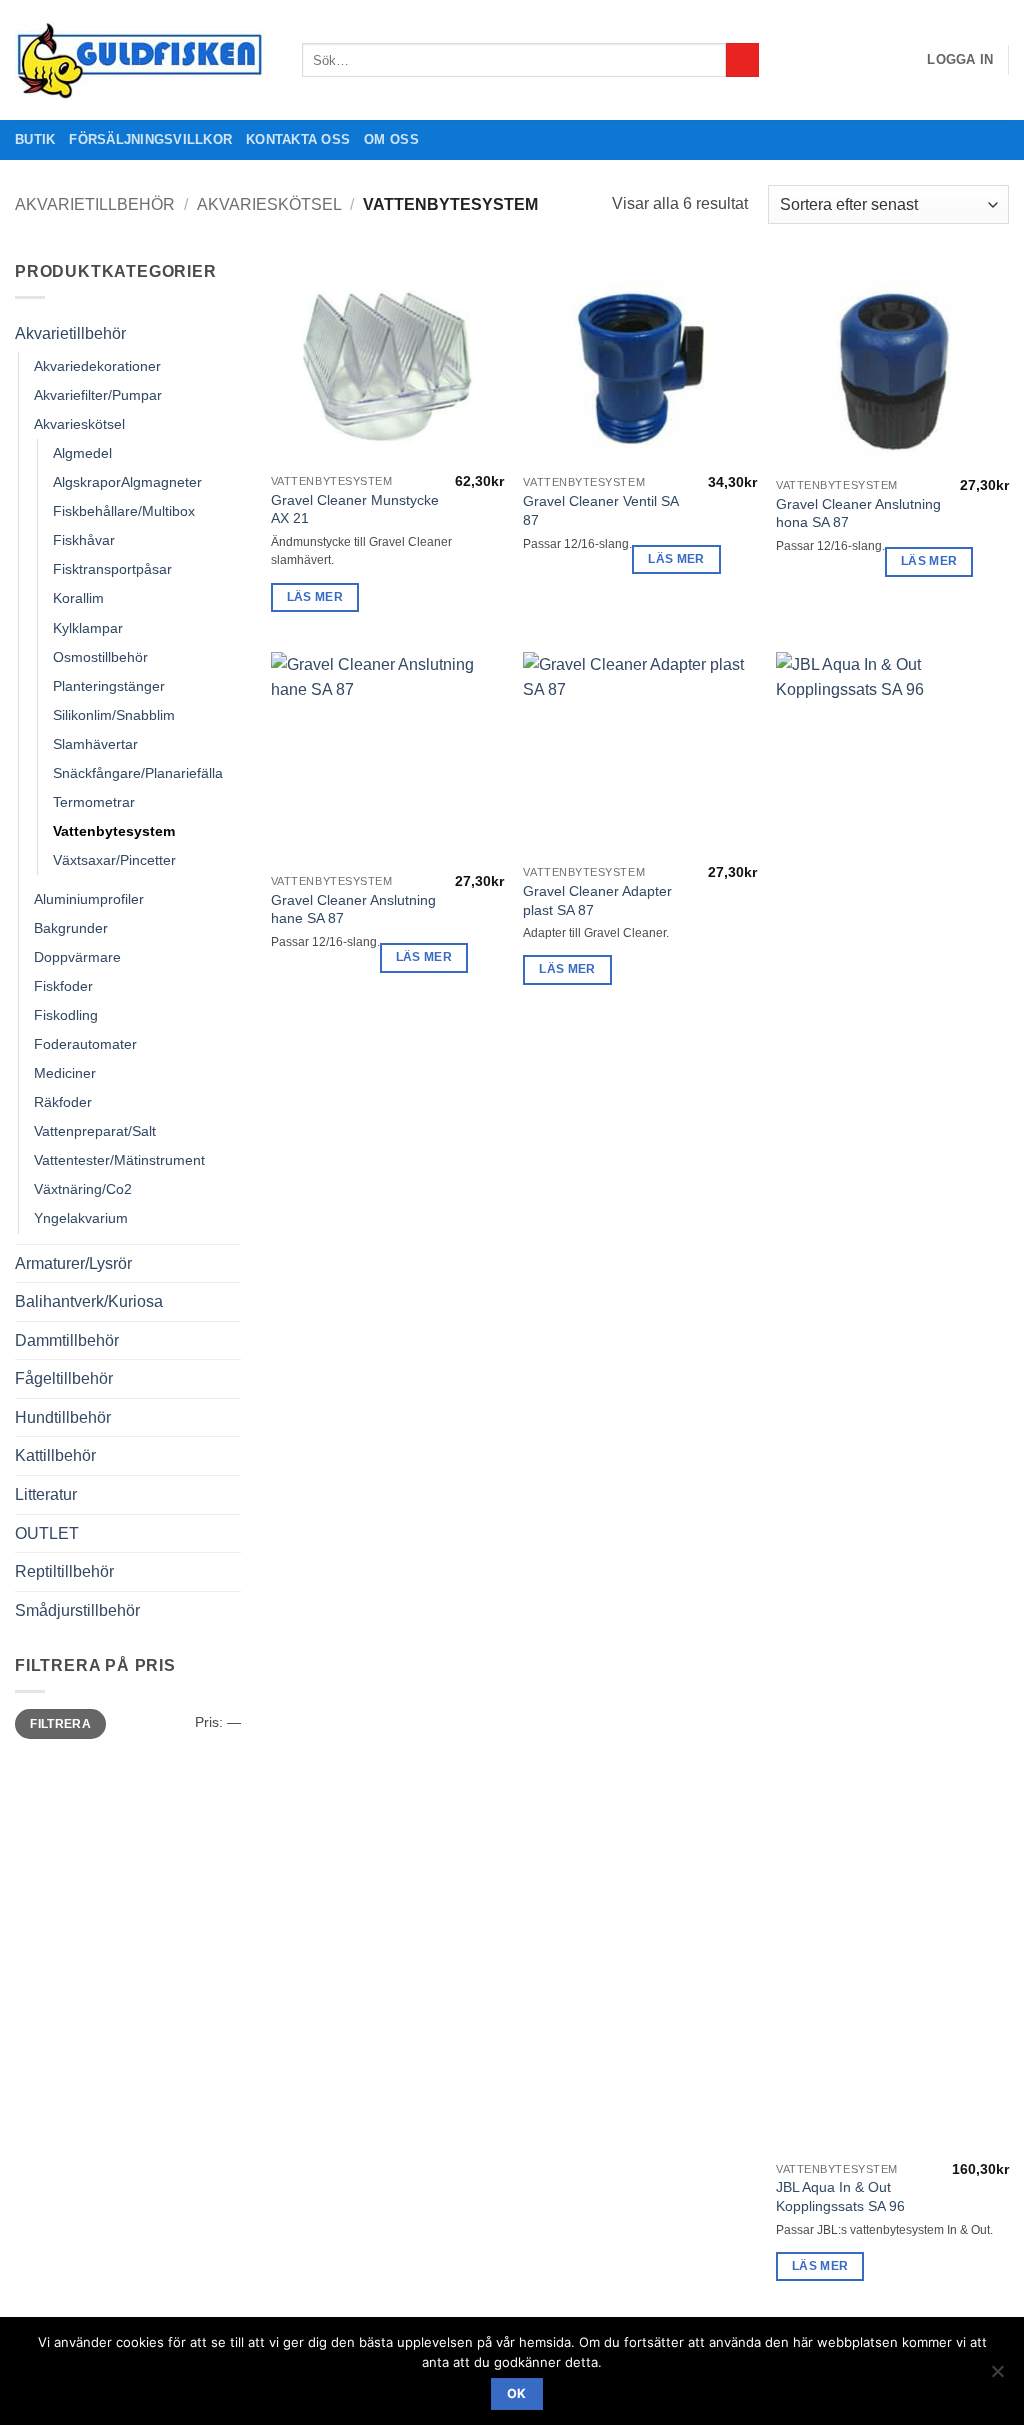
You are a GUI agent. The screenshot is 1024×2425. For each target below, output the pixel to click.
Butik (35, 139)
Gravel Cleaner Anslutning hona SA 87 (858, 513)
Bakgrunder (71, 928)
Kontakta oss (298, 139)
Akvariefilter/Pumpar (98, 395)
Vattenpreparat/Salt (95, 1131)
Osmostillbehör (100, 657)
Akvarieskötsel (269, 204)
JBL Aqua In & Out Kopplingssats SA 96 (840, 2196)
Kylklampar (88, 628)
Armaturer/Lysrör (73, 1263)
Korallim (78, 598)
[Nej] (997, 2377)
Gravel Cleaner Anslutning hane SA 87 (353, 909)
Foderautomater (85, 1044)
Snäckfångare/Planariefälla (138, 773)
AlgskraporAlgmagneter (127, 482)
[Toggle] (229, 333)
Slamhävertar (95, 744)
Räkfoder (63, 1102)
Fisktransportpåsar (112, 569)
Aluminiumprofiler (89, 899)
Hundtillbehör (63, 1417)
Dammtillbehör (67, 1340)
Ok (517, 2393)
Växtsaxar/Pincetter (114, 860)
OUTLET (47, 1533)
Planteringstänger (109, 686)
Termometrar (94, 802)
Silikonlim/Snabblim (114, 715)
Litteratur (46, 1494)
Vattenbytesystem (114, 831)
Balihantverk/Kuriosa (89, 1301)
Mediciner (65, 1073)
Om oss (391, 139)
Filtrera (60, 1724)
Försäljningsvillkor (150, 139)
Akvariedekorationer (97, 366)
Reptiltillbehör (64, 1571)
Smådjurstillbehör (77, 1610)
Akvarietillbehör (95, 204)
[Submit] (742, 60)
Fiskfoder (63, 986)
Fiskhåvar (84, 540)
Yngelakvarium (81, 1218)
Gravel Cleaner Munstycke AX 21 (355, 509)
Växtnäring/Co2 (83, 1189)
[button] (960, 60)
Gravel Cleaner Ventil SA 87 (600, 510)
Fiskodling (66, 1015)
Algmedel (82, 453)
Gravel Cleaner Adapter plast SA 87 (597, 900)
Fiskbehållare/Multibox (124, 511)
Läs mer (315, 597)
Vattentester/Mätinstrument (119, 1160)
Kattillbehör (55, 1455)
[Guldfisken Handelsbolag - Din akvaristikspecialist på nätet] (143, 60)
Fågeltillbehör (64, 1378)
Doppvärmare (77, 957)
